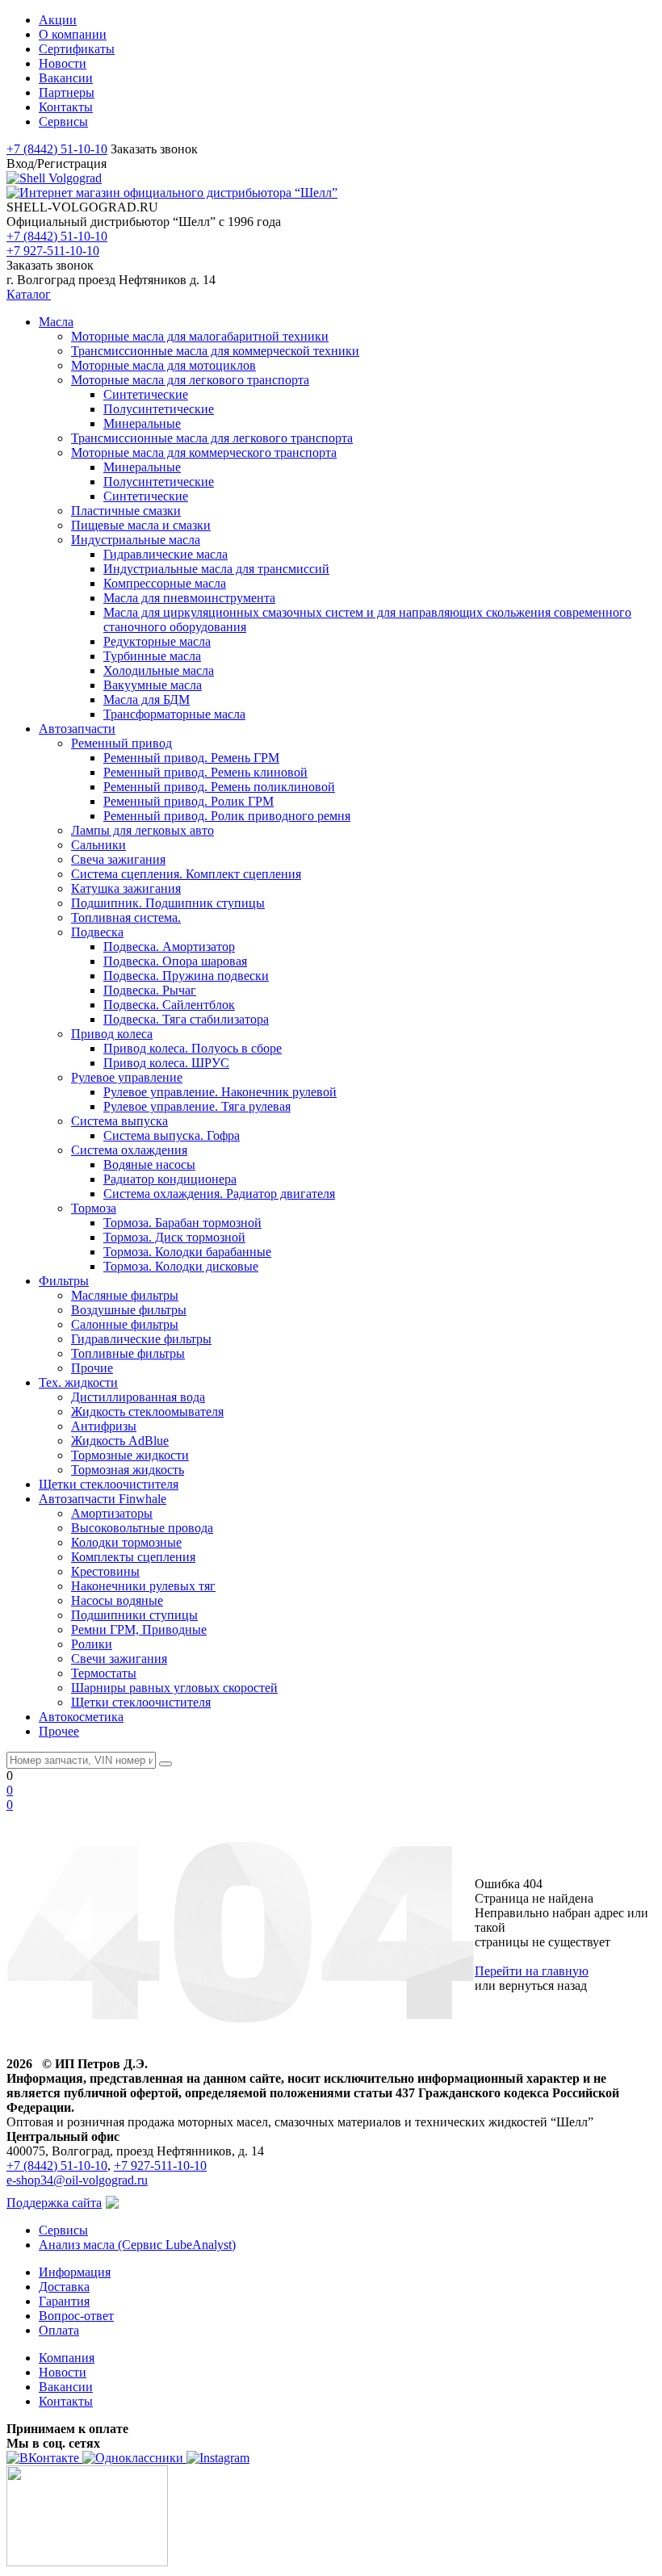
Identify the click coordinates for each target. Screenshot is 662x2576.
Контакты (66, 2401)
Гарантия (64, 2301)
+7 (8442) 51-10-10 (57, 149)
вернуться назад (543, 1985)
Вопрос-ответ (76, 2316)
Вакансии (66, 2387)
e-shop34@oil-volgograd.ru (77, 2180)
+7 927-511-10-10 (53, 251)
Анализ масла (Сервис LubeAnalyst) (137, 2245)
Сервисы (63, 2230)
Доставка (64, 2287)
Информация (75, 2272)
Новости (63, 2372)
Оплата (59, 2330)
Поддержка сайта (54, 2203)
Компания (67, 2358)
